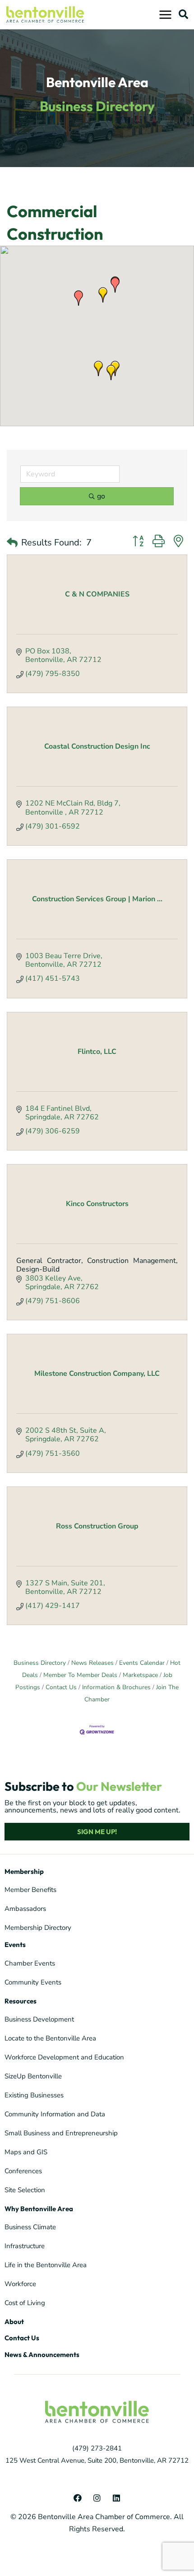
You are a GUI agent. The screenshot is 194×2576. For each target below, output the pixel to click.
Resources (21, 2001)
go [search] (101, 496)
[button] (183, 14)
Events (15, 1945)
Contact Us (61, 1687)
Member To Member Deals (80, 1675)
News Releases (92, 1663)
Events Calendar (142, 1663)
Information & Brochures (116, 1687)
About (14, 2322)
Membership (24, 1871)
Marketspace (140, 1675)
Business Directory (40, 1663)
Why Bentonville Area (39, 2209)
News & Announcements (42, 2355)
